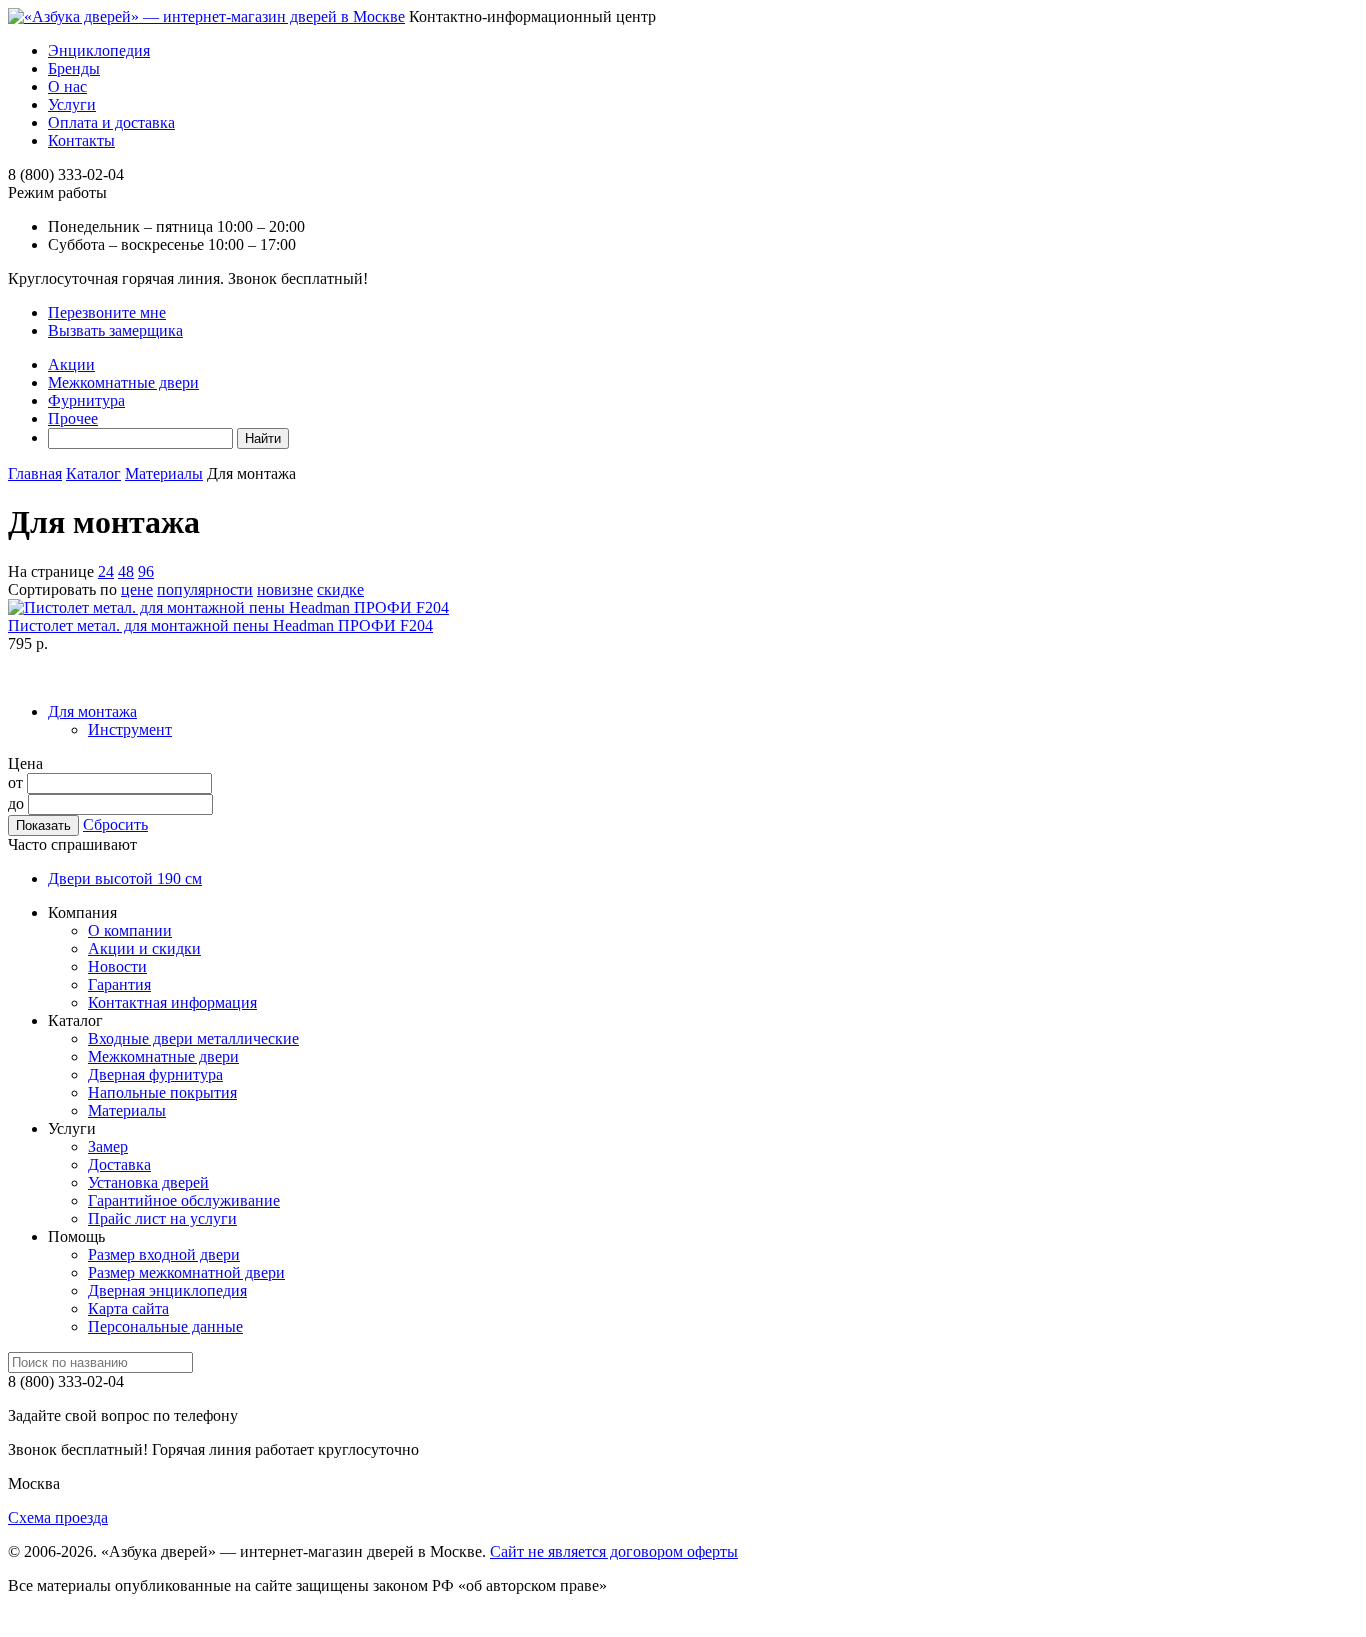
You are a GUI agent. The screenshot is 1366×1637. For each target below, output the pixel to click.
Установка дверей (148, 1182)
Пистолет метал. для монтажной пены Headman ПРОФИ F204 (220, 625)
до (16, 803)
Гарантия (119, 984)
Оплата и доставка (111, 122)
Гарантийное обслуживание (184, 1200)
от (15, 782)
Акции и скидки (144, 948)
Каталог (93, 473)
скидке (340, 589)
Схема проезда (58, 1517)
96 (146, 571)
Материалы (164, 473)
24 (106, 571)
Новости (117, 966)
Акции (71, 364)
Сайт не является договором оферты (614, 1551)
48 (126, 571)
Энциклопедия (99, 50)
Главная (35, 473)
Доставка (119, 1164)
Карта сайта (128, 1308)
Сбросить (115, 824)
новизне (285, 589)
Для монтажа (92, 711)
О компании (130, 930)
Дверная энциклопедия (167, 1290)
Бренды (74, 68)
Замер (108, 1146)
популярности (205, 589)
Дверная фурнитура (155, 1074)
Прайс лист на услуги (162, 1218)
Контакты (81, 140)
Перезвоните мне (107, 312)
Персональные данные (165, 1326)
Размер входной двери (164, 1254)
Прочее (73, 418)
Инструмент (130, 729)
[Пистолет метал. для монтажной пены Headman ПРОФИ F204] (228, 607)
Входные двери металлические (193, 1038)
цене (137, 589)
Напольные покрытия (162, 1092)
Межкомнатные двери (123, 382)
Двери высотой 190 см (125, 878)
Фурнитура (86, 400)
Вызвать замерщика (115, 330)
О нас (67, 86)
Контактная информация (172, 1002)
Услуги (72, 104)
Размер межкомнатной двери (186, 1272)
